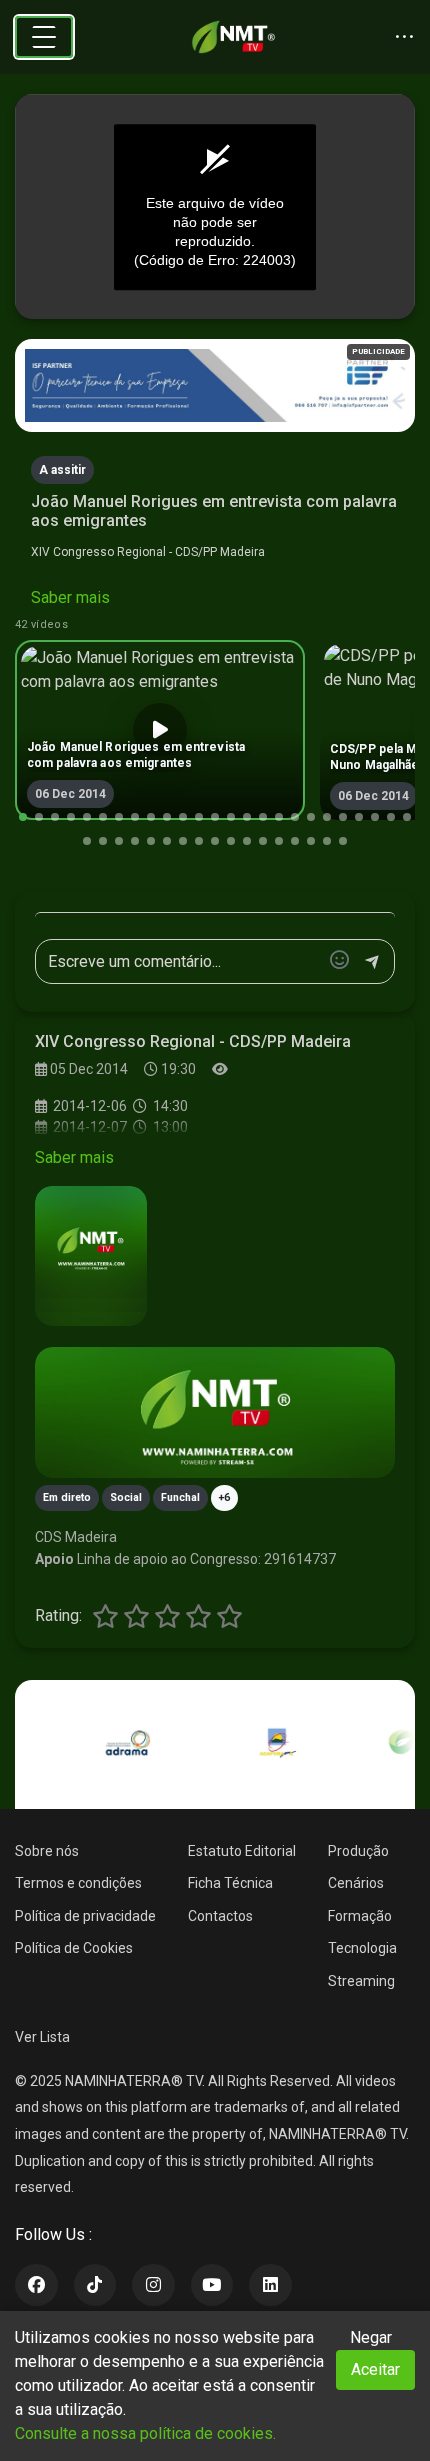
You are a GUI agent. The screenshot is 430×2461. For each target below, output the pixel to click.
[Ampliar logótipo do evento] (91, 1256)
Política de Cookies (74, 1948)
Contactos (220, 1916)
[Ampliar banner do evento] (215, 1412)
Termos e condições (78, 1883)
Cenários (356, 1883)
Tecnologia (362, 1948)
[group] (160, 730)
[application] (215, 207)
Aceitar (375, 2369)
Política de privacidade (85, 1916)
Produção (358, 1851)
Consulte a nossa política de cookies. (145, 2433)
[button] (23, 817)
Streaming (361, 1981)
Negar (371, 2337)
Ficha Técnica (230, 1883)
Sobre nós (47, 1851)
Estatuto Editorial (242, 1851)
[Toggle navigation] (44, 37)
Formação (360, 1916)
